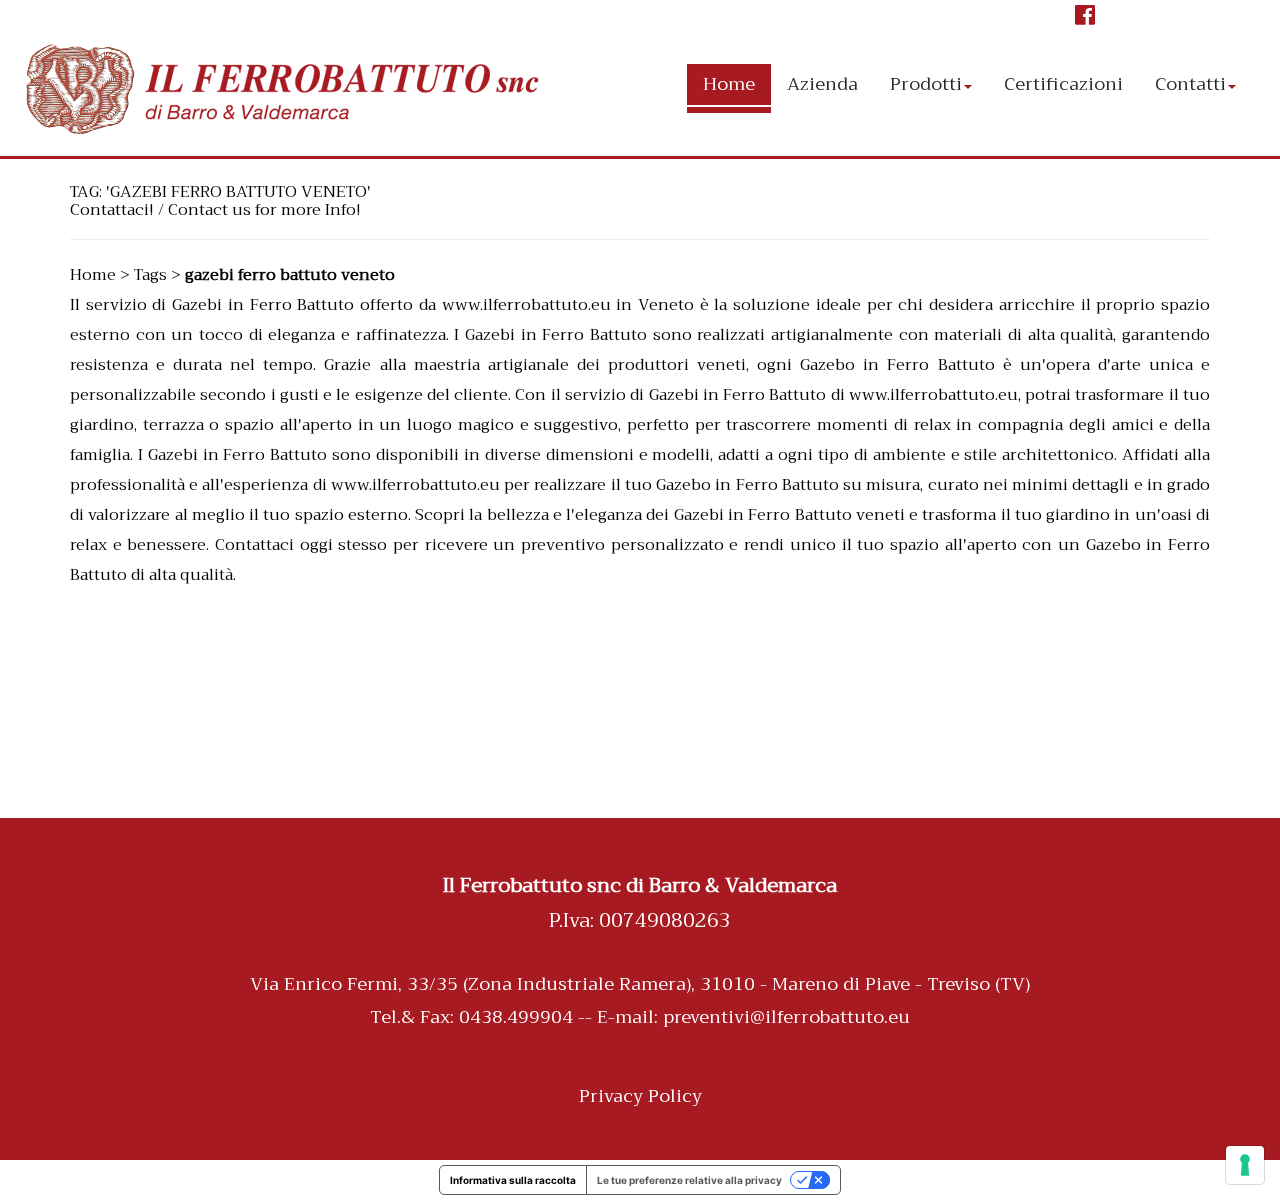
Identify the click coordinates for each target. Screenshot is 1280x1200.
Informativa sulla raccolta (513, 1180)
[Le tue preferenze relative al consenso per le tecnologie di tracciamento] (1245, 1165)
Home (93, 275)
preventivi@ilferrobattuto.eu (786, 1017)
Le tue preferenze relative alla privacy (689, 1180)
